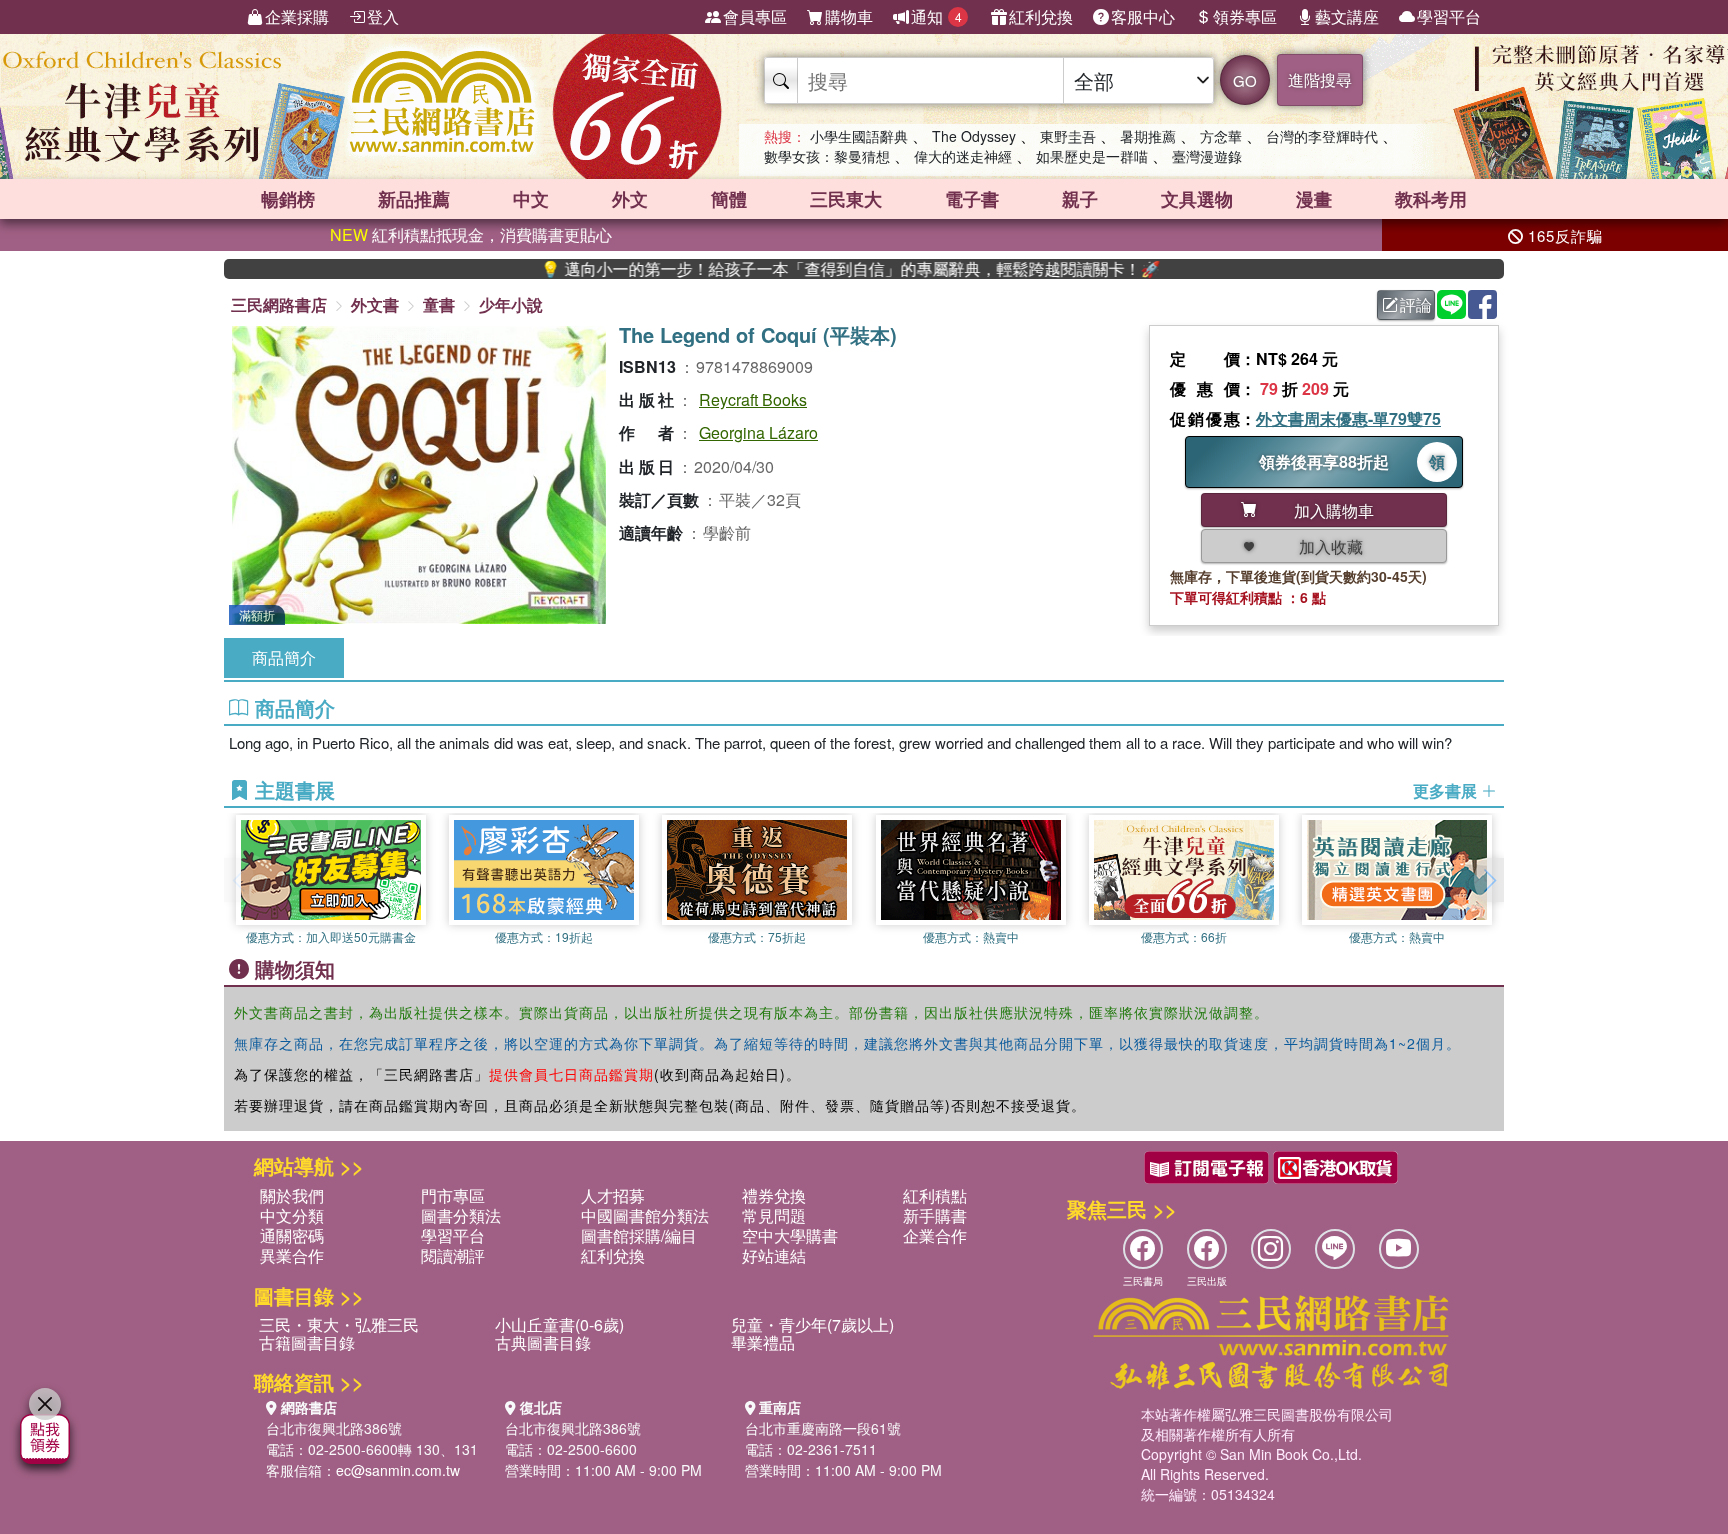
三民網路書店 (279, 304)
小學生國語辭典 (859, 136)
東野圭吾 (1068, 136)
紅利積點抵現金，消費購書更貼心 (471, 234)
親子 (1080, 199)
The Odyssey (974, 136)
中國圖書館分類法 (645, 1215)
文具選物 (1197, 199)
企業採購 (297, 16)
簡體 (729, 199)
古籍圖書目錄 (307, 1342)
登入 (383, 16)
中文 (531, 199)
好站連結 (774, 1255)
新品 (414, 199)
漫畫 (1314, 199)
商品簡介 (284, 657)
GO (1245, 80)
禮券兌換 (774, 1195)
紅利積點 (935, 1195)
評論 (1416, 304)
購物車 (849, 16)
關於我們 (292, 1195)
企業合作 (935, 1235)
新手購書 (935, 1215)
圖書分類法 (461, 1215)
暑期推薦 (1148, 136)
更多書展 (1447, 791)
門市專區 (453, 1195)
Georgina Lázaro (758, 432)
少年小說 (511, 304)
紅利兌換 (1041, 16)
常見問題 (774, 1215)
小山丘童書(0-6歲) (559, 1324)
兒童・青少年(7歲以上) (812, 1324)
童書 (439, 304)
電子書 (972, 199)
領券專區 (1245, 16)
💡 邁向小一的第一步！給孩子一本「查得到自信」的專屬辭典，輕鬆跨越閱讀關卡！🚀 (800, 269)
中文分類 (292, 1215)
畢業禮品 (763, 1342)
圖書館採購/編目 (639, 1235)
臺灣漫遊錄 (1207, 156)
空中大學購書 (790, 1235)
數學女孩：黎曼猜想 (827, 156)
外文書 (375, 304)
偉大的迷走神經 (963, 156)
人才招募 (613, 1195)
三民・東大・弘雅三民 (339, 1324)
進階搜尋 (1320, 79)
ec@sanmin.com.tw (398, 1470)
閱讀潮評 (453, 1255)
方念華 (1221, 136)
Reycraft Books (753, 399)
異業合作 (292, 1255)
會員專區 (755, 16)
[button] (1489, 880)
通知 (936, 16)
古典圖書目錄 (543, 1342)
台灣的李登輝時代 (1322, 136)
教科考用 (1431, 199)
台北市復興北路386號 (334, 1428)
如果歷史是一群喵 (1092, 156)
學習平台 (1449, 16)
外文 (630, 199)
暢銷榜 (288, 199)
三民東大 (846, 199)
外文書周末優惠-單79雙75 (1348, 418)
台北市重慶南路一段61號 (823, 1428)
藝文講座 (1347, 16)
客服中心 (1143, 16)
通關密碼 (292, 1235)
